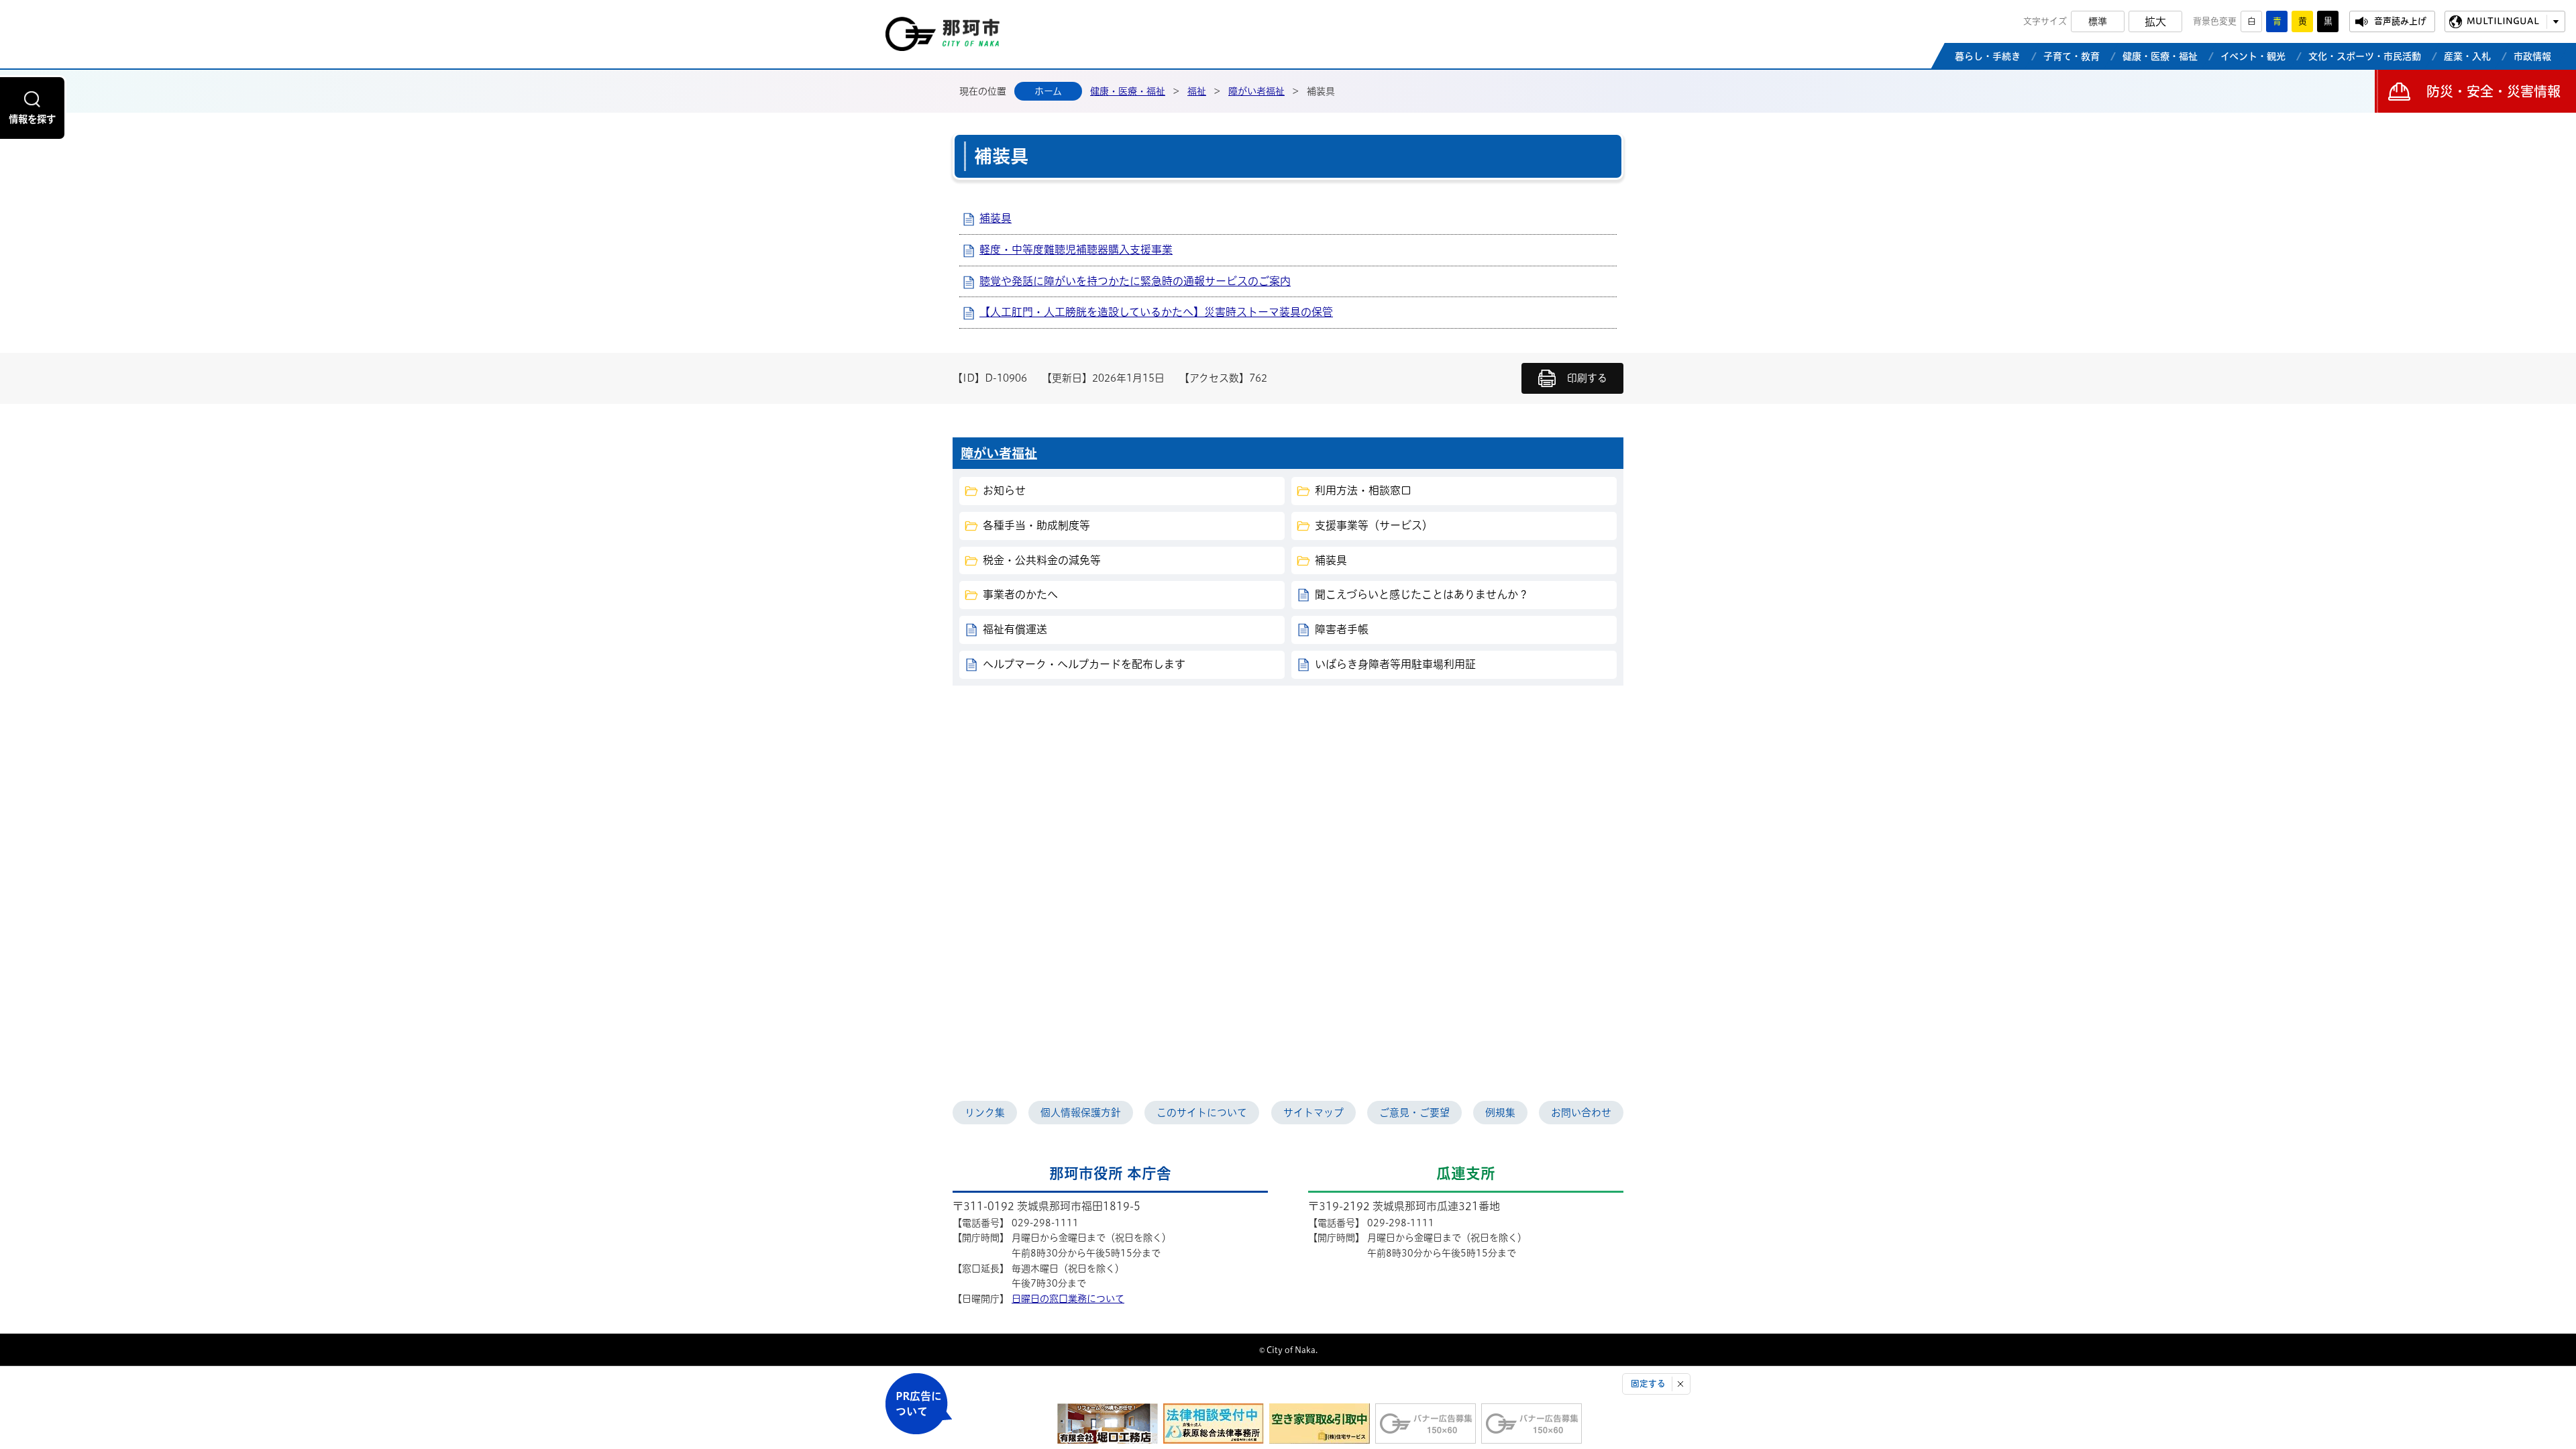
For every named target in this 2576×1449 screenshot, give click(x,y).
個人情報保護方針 (1081, 1113)
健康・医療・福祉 (1128, 91)
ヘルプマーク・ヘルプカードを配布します (1084, 664)
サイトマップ (1313, 1113)
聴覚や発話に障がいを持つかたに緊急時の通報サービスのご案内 (1135, 281)
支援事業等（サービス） (1374, 525)
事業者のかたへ (1020, 594)
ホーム (1048, 91)
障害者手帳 (1342, 629)
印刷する (1587, 378)
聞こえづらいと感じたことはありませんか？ (1422, 594)
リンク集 (985, 1113)
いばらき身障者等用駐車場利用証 (1395, 664)
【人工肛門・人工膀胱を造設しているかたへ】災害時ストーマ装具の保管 (1156, 312)
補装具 (996, 218)
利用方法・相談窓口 (1363, 490)
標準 (2098, 21)
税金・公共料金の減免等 (1042, 560)
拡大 (2155, 21)
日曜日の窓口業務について (1068, 1299)
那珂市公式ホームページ (943, 38)
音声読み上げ (2400, 21)
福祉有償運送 (1015, 629)
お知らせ (1004, 490)
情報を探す (32, 119)
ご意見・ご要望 (1414, 1113)
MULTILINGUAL (2503, 21)
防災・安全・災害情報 (2493, 91)
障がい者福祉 (1256, 91)
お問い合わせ (1581, 1113)
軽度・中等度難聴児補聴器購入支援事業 (1076, 250)
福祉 (1197, 91)
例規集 (1500, 1113)
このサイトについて (1202, 1113)
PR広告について (919, 1404)
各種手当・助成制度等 (1036, 525)
